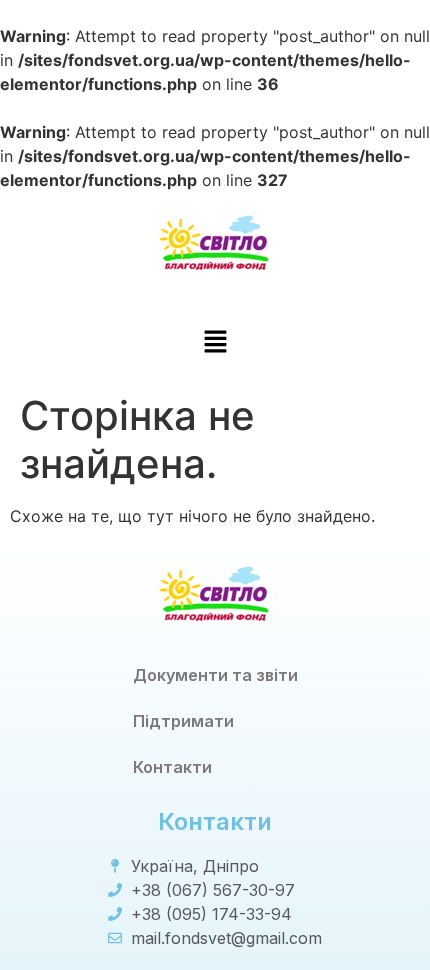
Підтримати (183, 721)
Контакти (172, 767)
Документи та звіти (215, 675)
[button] (215, 342)
